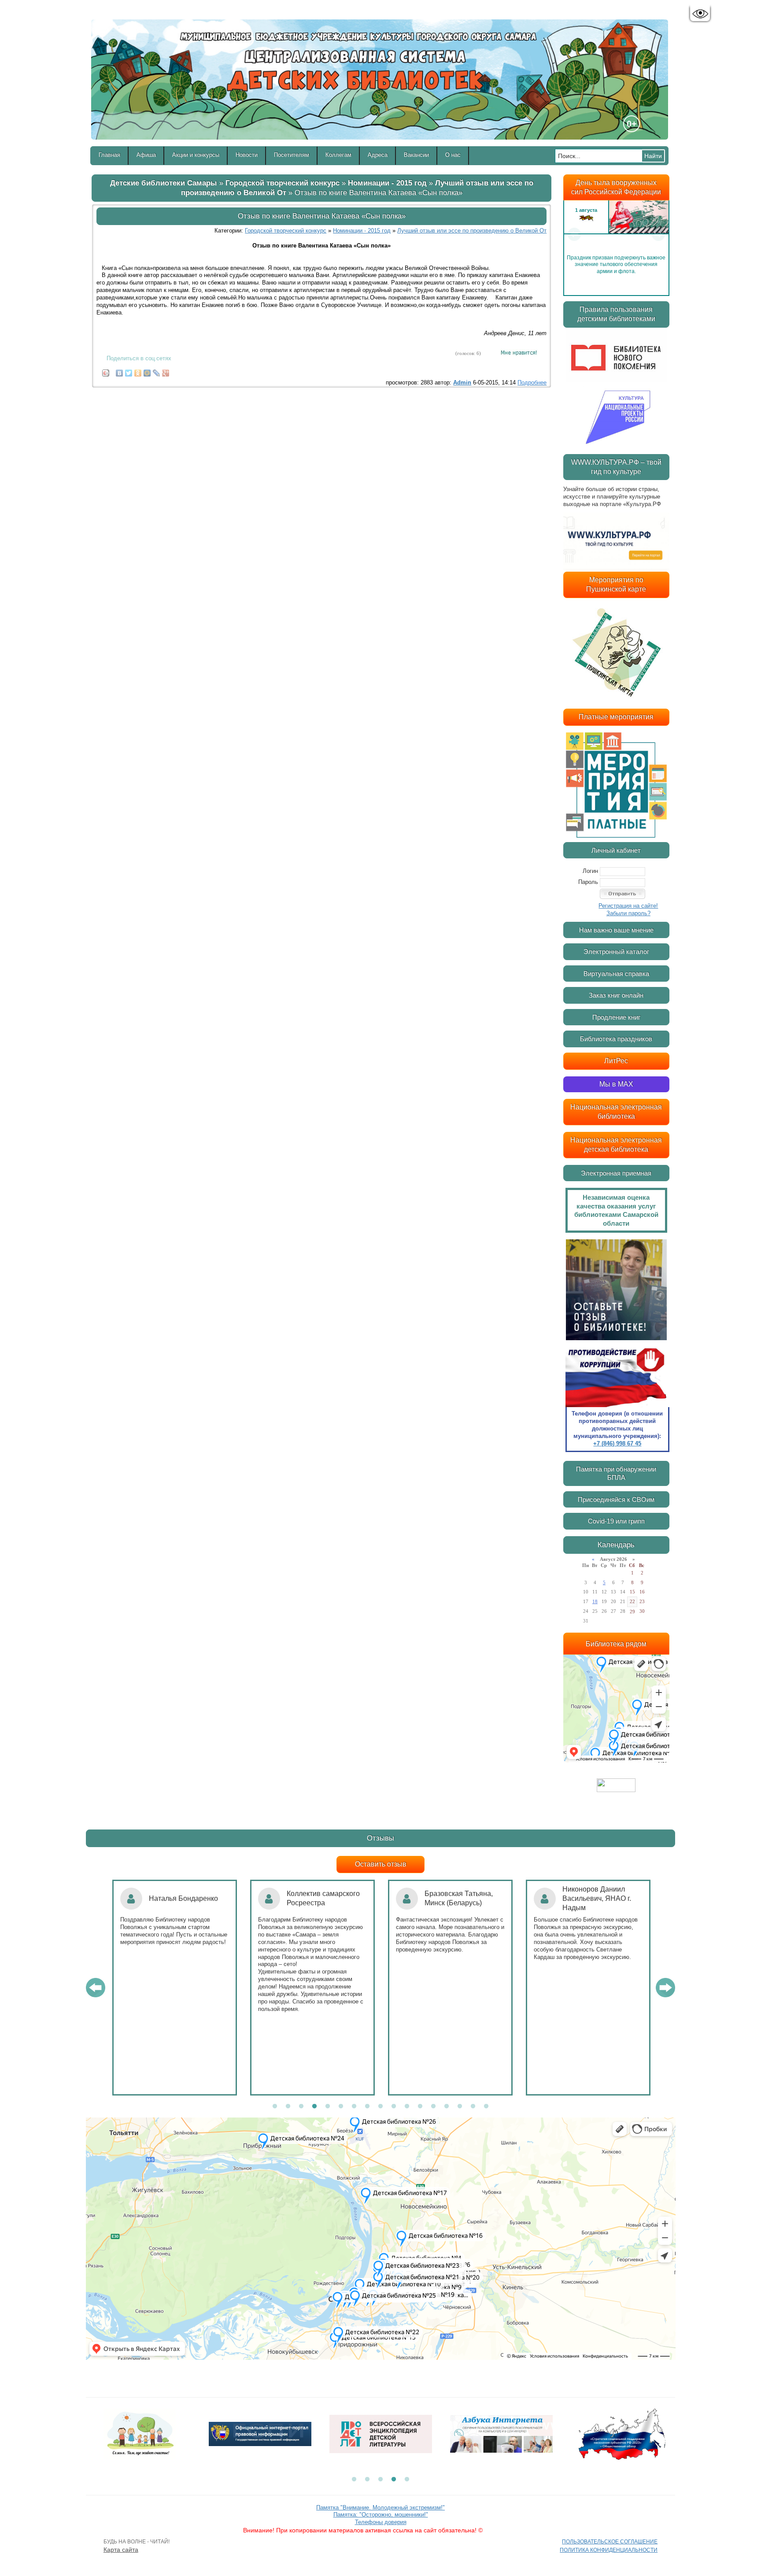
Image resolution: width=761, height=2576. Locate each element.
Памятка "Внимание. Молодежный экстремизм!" (380, 2508)
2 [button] (288, 2107)
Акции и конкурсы (196, 155)
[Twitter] (129, 371)
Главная (109, 155)
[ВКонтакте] (120, 371)
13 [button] (433, 2107)
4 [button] (314, 2107)
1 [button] (275, 2107)
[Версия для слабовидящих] (700, 14)
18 (595, 1601)
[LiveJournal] (157, 371)
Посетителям (292, 155)
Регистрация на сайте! (628, 906)
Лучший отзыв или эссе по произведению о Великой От (472, 231)
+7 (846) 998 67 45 (617, 1443)
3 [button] (301, 2107)
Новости (247, 155)
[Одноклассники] (138, 371)
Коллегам (338, 155)
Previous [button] (574, 234)
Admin (462, 383)
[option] (616, 234)
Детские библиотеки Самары (164, 183)
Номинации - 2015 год (387, 183)
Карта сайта (121, 2550)
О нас (453, 155)
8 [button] (367, 2107)
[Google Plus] (166, 371)
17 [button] (486, 2107)
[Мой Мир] (147, 371)
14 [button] (447, 2107)
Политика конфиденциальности (609, 2550)
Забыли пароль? (628, 913)
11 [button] (407, 2107)
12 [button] (420, 2107)
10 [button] (394, 2107)
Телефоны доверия (381, 2522)
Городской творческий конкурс (283, 183)
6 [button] (341, 2107)
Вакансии (416, 155)
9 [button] (380, 2107)
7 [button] (354, 2107)
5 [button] (328, 2107)
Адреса (378, 155)
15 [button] (460, 2107)
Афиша (146, 155)
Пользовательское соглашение (610, 2542)
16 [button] (473, 2107)
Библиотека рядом (616, 1644)
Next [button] (658, 234)
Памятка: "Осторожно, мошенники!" (381, 2515)
